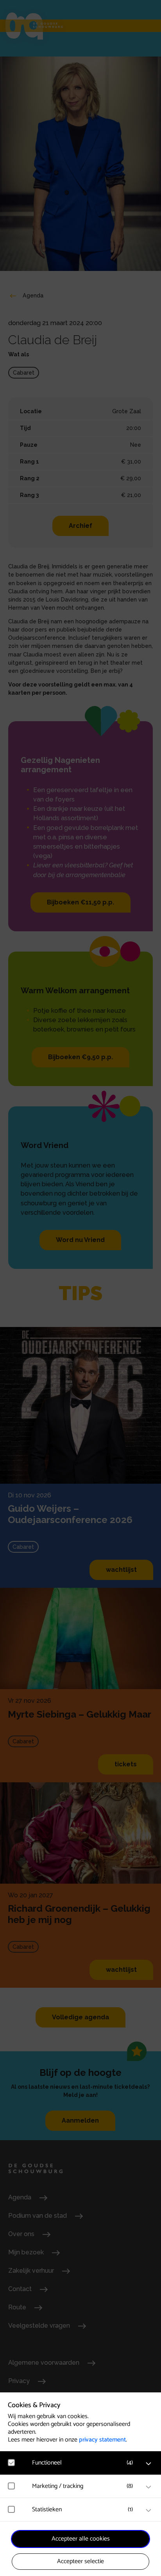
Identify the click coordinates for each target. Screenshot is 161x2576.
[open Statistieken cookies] (148, 2511)
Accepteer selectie (80, 2561)
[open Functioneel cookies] (148, 2464)
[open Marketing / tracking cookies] (148, 2487)
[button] (84, 2463)
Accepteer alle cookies (81, 2539)
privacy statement (102, 2440)
